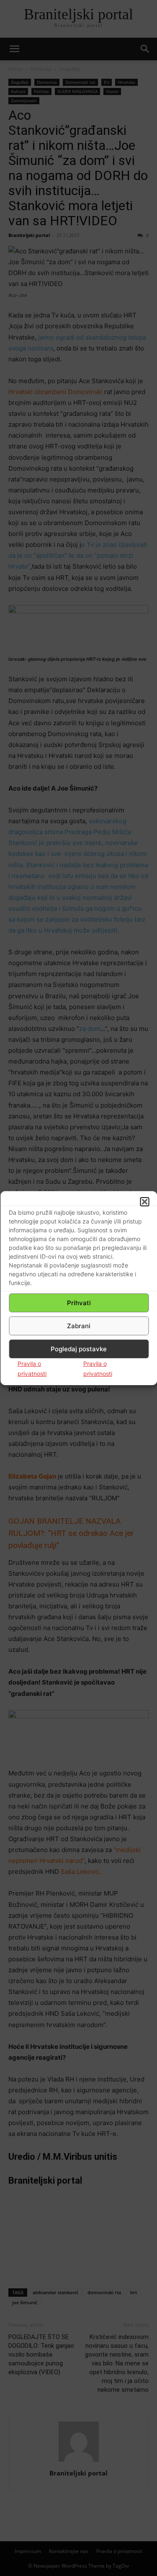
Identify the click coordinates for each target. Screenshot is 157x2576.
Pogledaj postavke (79, 1349)
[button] (144, 1202)
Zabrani (79, 1326)
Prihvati (79, 1303)
